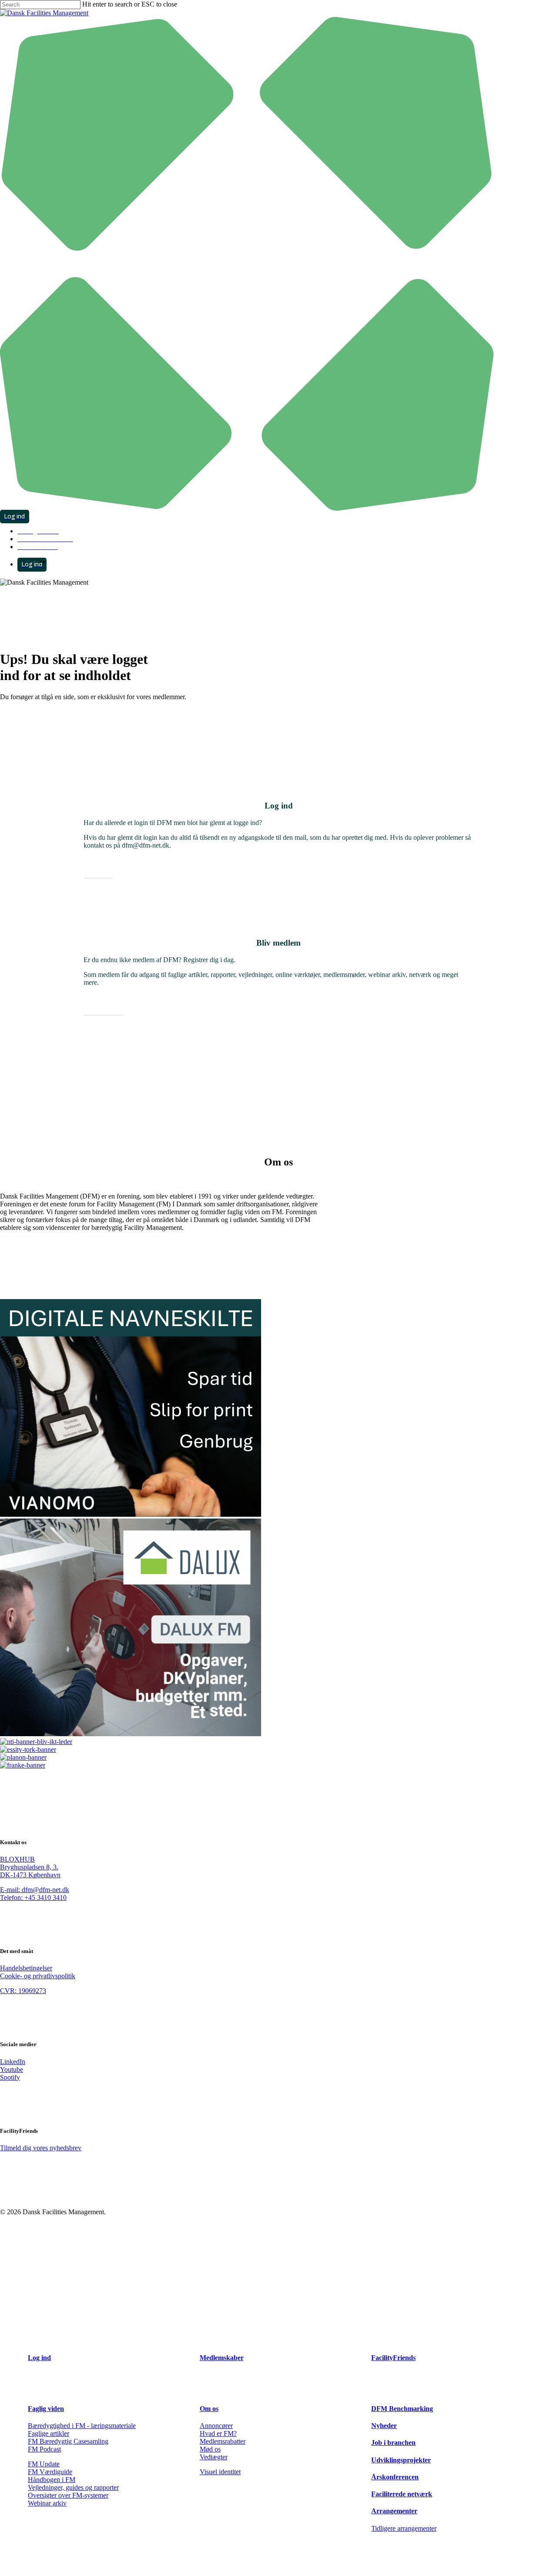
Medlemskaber (222, 2358)
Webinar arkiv (47, 2503)
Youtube (12, 2069)
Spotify (10, 2077)
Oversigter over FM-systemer (68, 2495)
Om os (209, 2409)
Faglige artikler (49, 2433)
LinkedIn (13, 2062)
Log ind (39, 2358)
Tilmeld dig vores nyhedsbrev (41, 2148)
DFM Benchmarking (402, 2409)
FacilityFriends (393, 2358)
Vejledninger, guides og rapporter (73, 2487)
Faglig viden (46, 2409)
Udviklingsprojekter (401, 2460)
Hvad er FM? (218, 2433)
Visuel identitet (220, 2472)
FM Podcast (44, 2449)
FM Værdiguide (50, 2472)
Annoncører (216, 2426)
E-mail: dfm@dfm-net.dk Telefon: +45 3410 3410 (35, 1894)
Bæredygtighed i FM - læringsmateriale (82, 2426)
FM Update (44, 2464)
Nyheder (384, 2426)
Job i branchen (393, 2443)
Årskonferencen (395, 2477)
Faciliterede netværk (402, 2494)
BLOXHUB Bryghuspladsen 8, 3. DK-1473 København (30, 1867)
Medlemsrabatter (223, 2441)
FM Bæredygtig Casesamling (68, 2441)
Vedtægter (214, 2457)
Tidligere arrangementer (404, 2528)
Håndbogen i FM (52, 2480)
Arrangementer (394, 2511)
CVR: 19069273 (23, 1991)
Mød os (210, 2449)
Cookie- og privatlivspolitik (38, 1976)
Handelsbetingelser (26, 1968)
